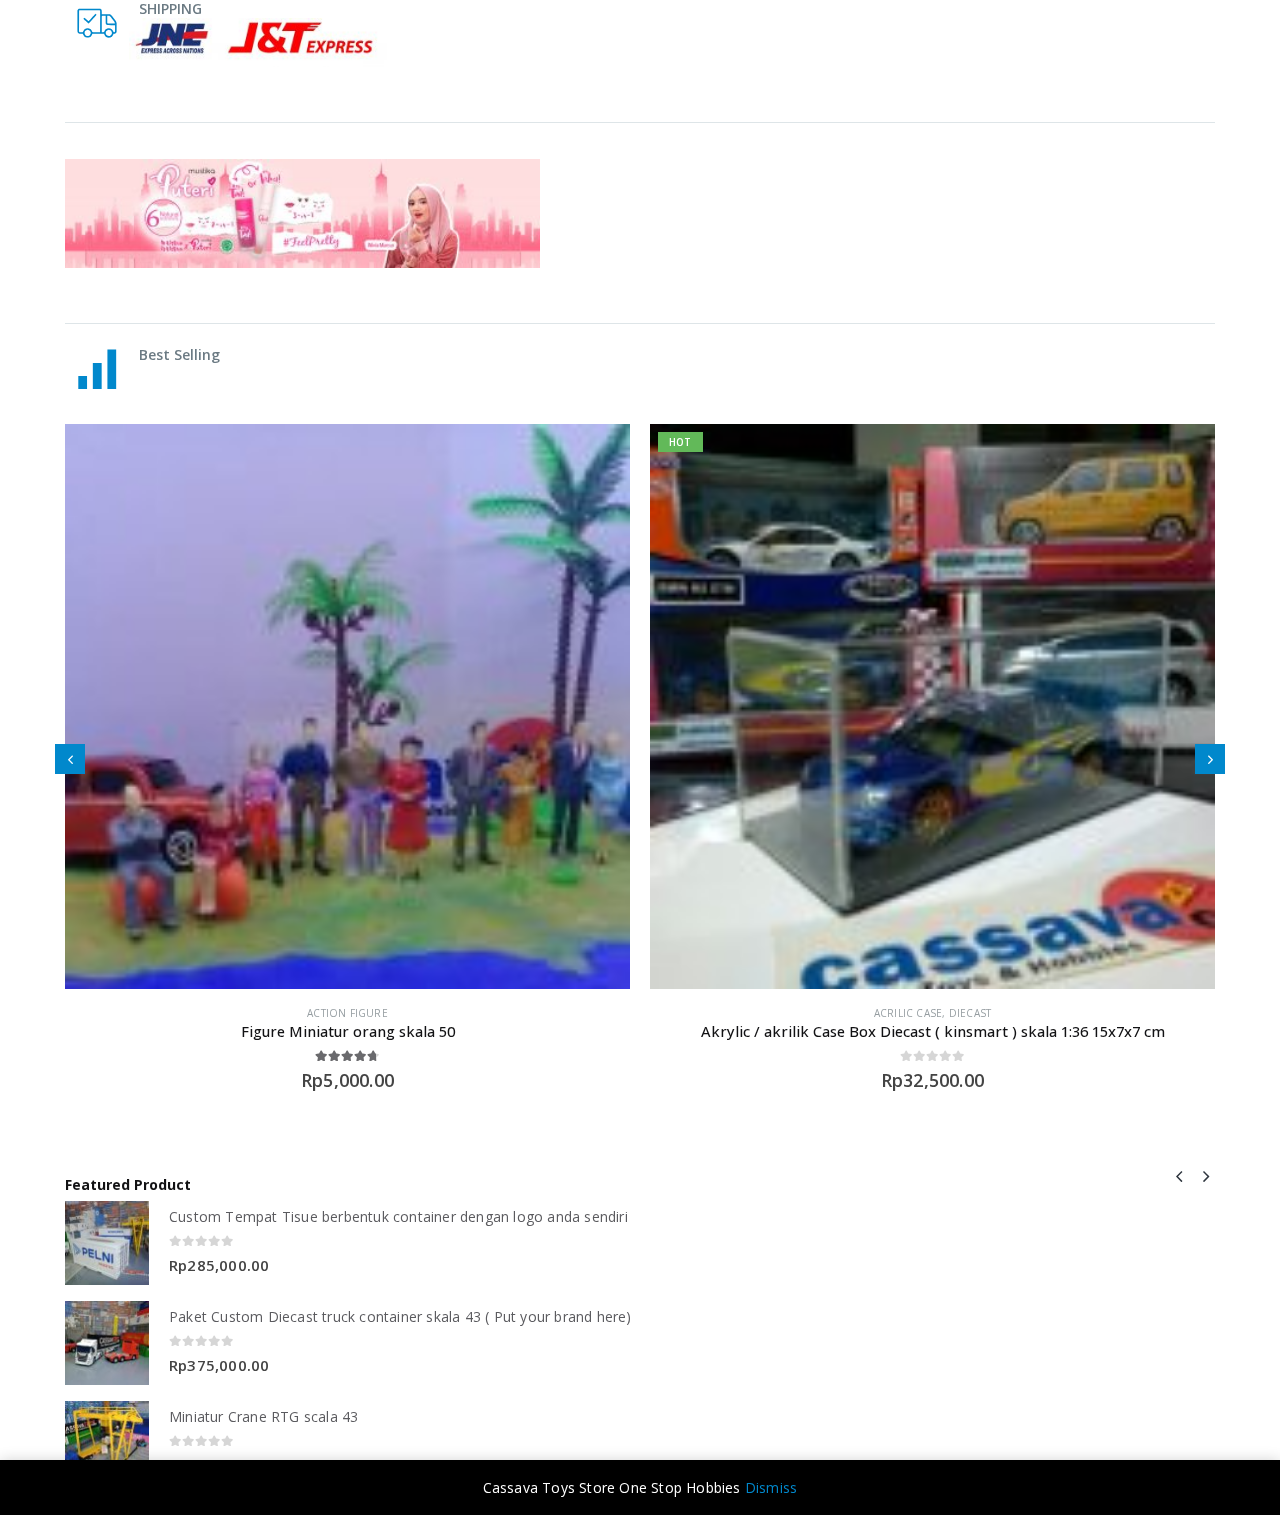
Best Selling (179, 354)
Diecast (970, 1013)
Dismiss (771, 1487)
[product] (347, 706)
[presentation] (70, 759)
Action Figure (347, 1013)
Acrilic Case (908, 1013)
